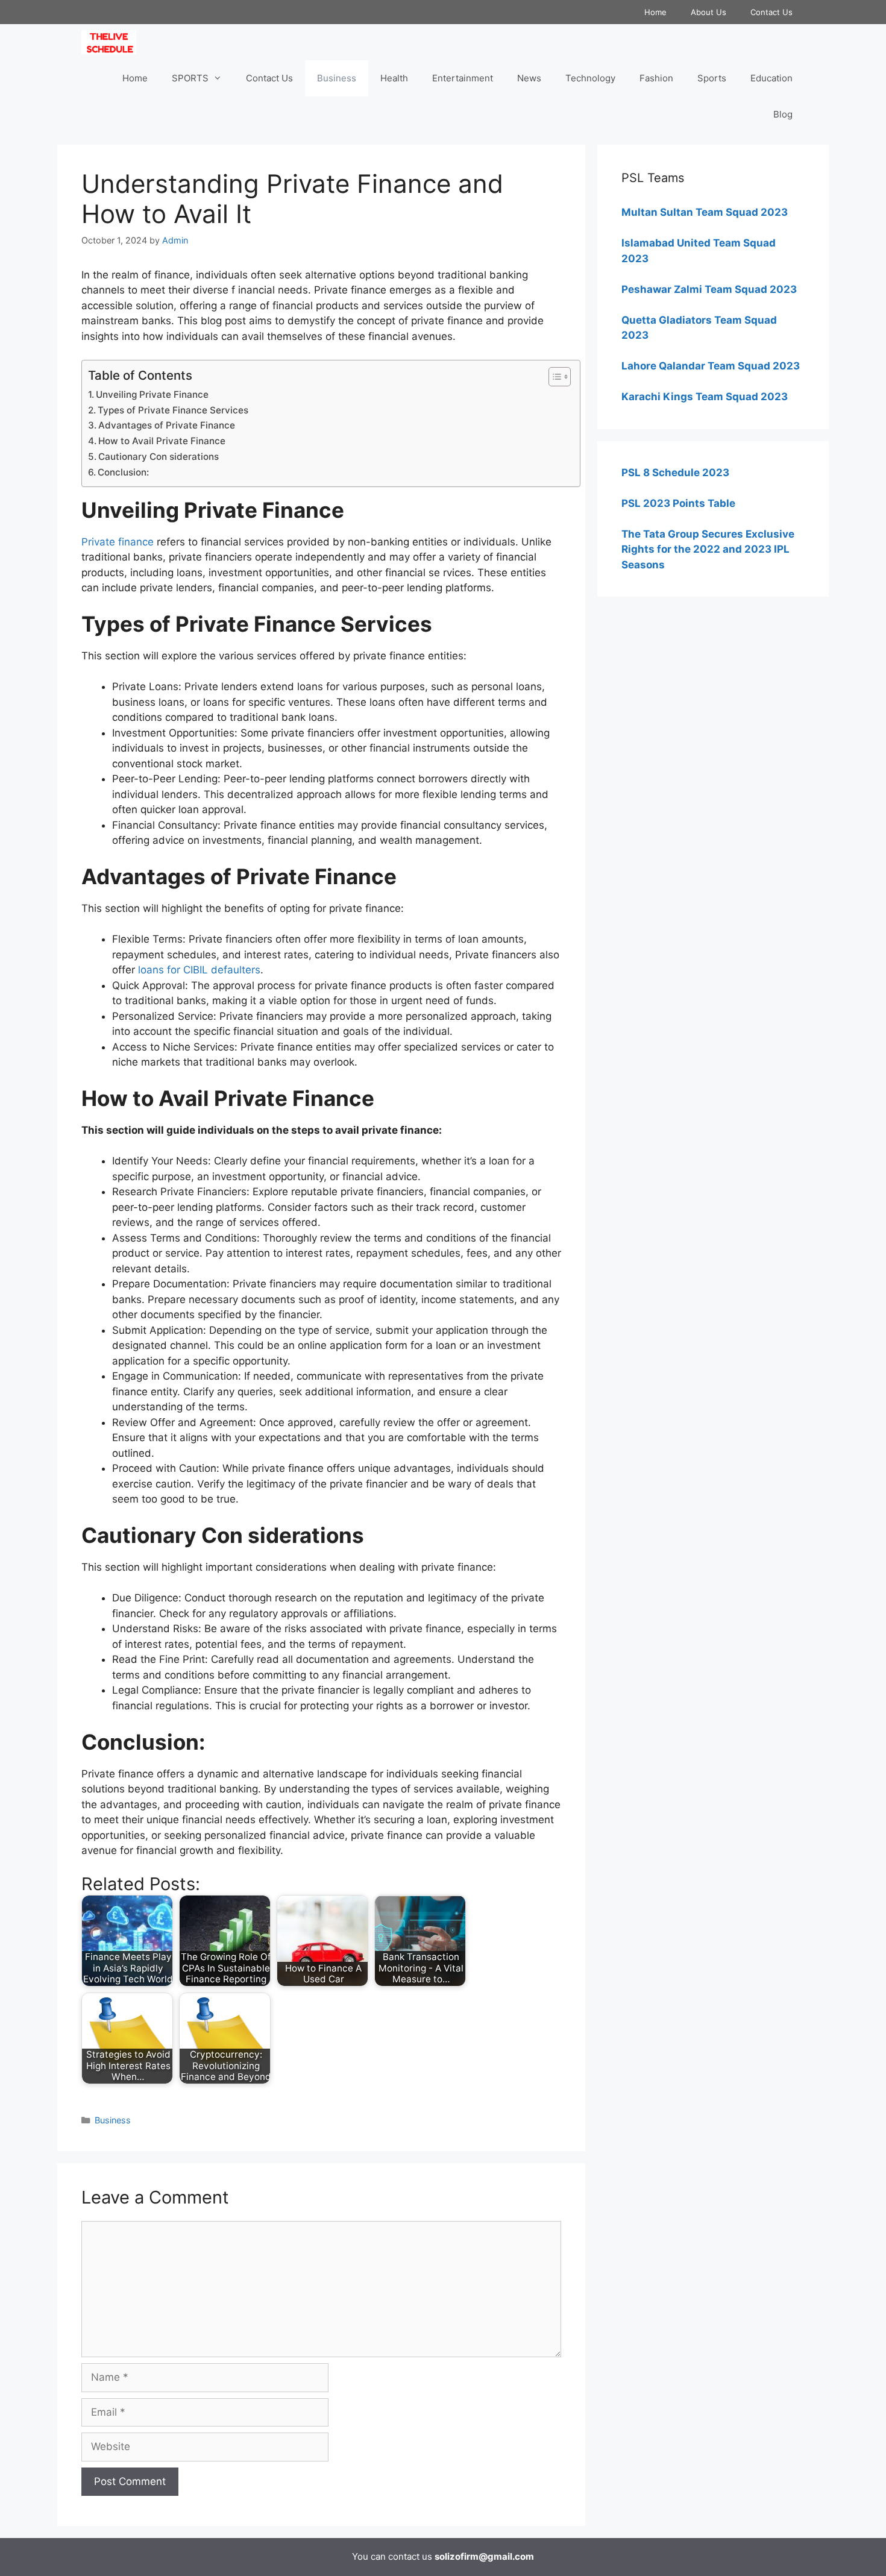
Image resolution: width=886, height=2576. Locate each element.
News (529, 78)
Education (771, 78)
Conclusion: (123, 472)
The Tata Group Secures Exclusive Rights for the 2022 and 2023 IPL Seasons (708, 549)
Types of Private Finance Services (173, 410)
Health (394, 78)
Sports (712, 78)
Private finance (118, 542)
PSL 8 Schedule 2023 (675, 473)
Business (337, 78)
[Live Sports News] (112, 42)
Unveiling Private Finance (152, 394)
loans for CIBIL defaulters (199, 970)
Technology (590, 78)
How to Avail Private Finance (162, 441)
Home (655, 12)
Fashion (656, 78)
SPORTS (190, 78)
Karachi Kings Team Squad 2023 (705, 397)
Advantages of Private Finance (167, 425)
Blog (783, 114)
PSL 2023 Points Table (678, 503)
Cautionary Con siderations (159, 457)
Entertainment (463, 78)
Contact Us (771, 12)
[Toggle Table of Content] (554, 377)
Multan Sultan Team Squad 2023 (705, 212)
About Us (708, 12)
